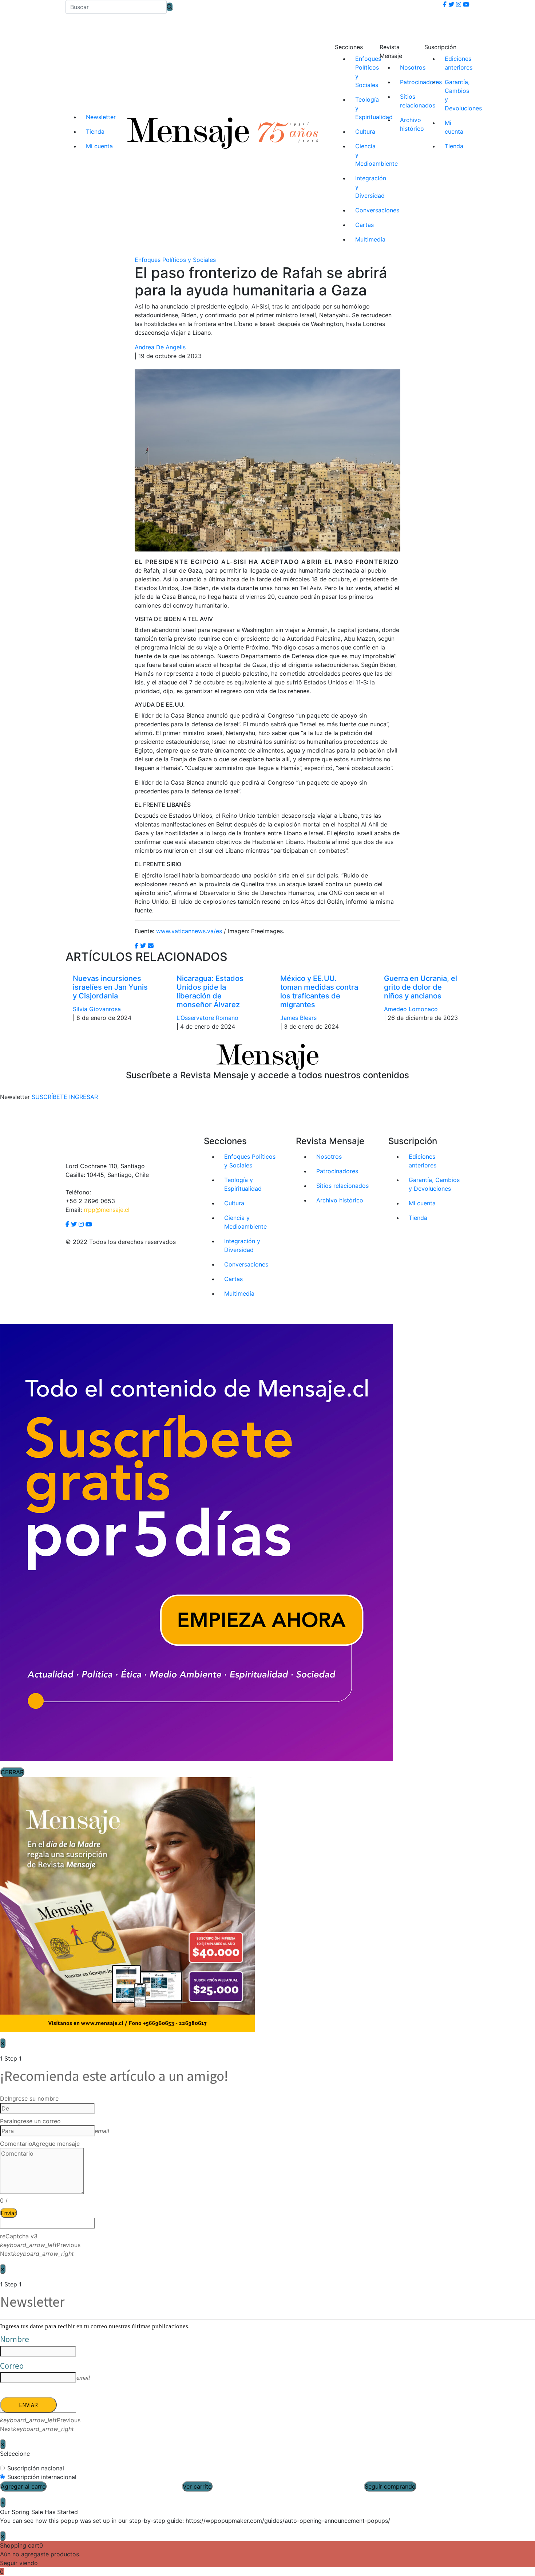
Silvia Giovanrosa (97, 1009)
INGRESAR (84, 1097)
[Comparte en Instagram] (151, 946)
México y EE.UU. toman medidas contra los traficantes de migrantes (319, 991)
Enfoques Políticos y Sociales (175, 260)
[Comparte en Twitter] (143, 946)
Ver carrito (197, 2486)
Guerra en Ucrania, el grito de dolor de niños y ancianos (421, 987)
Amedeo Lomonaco (411, 1009)
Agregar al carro (23, 2486)
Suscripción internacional (42, 2477)
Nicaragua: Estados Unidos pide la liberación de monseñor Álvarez (210, 991)
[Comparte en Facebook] (136, 946)
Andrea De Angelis (160, 347)
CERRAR (12, 1772)
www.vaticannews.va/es (189, 931)
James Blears (298, 1018)
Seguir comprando (390, 2486)
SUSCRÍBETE (49, 1097)
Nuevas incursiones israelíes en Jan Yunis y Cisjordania (110, 987)
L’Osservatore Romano (207, 1018)
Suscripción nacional (36, 2468)
